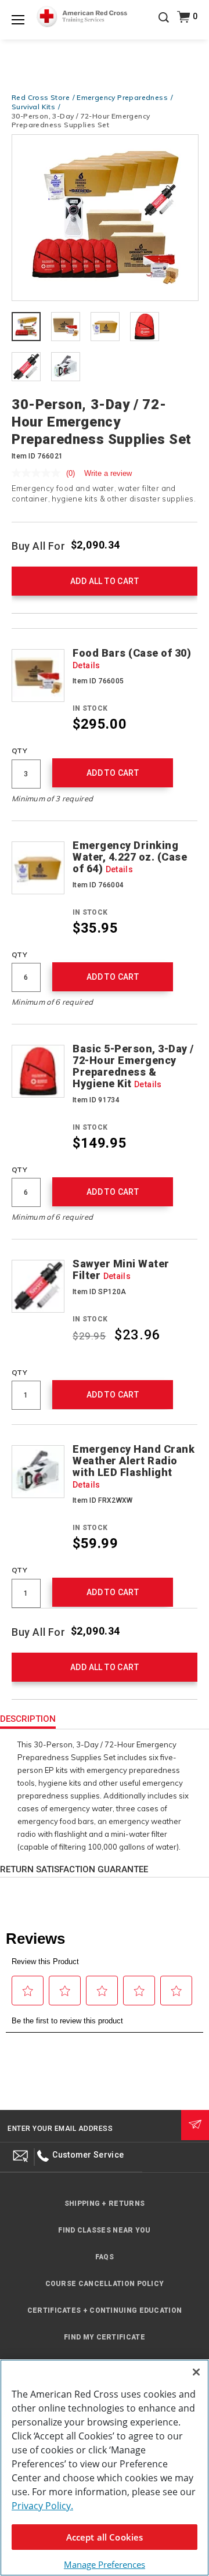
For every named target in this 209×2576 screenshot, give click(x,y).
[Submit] (195, 2125)
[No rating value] (39, 473)
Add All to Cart (105, 581)
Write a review (108, 473)
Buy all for (39, 546)
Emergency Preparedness (122, 97)
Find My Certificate (105, 2337)
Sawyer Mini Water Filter (121, 1270)
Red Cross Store (41, 97)
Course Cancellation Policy (105, 2284)
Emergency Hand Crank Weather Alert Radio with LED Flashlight (134, 1466)
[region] (105, 2468)
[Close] (196, 2372)
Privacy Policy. (42, 2506)
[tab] (26, 328)
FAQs (105, 2257)
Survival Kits (33, 107)
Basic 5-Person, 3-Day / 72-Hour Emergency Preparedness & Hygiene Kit (133, 1066)
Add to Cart (113, 773)
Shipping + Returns (105, 2204)
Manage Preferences (105, 2564)
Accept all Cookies (105, 2537)
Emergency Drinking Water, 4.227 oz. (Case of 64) (130, 857)
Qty (19, 750)
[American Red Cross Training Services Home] (82, 17)
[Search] (164, 26)
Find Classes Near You (104, 2230)
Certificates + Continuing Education (105, 2310)
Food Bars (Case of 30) (132, 659)
